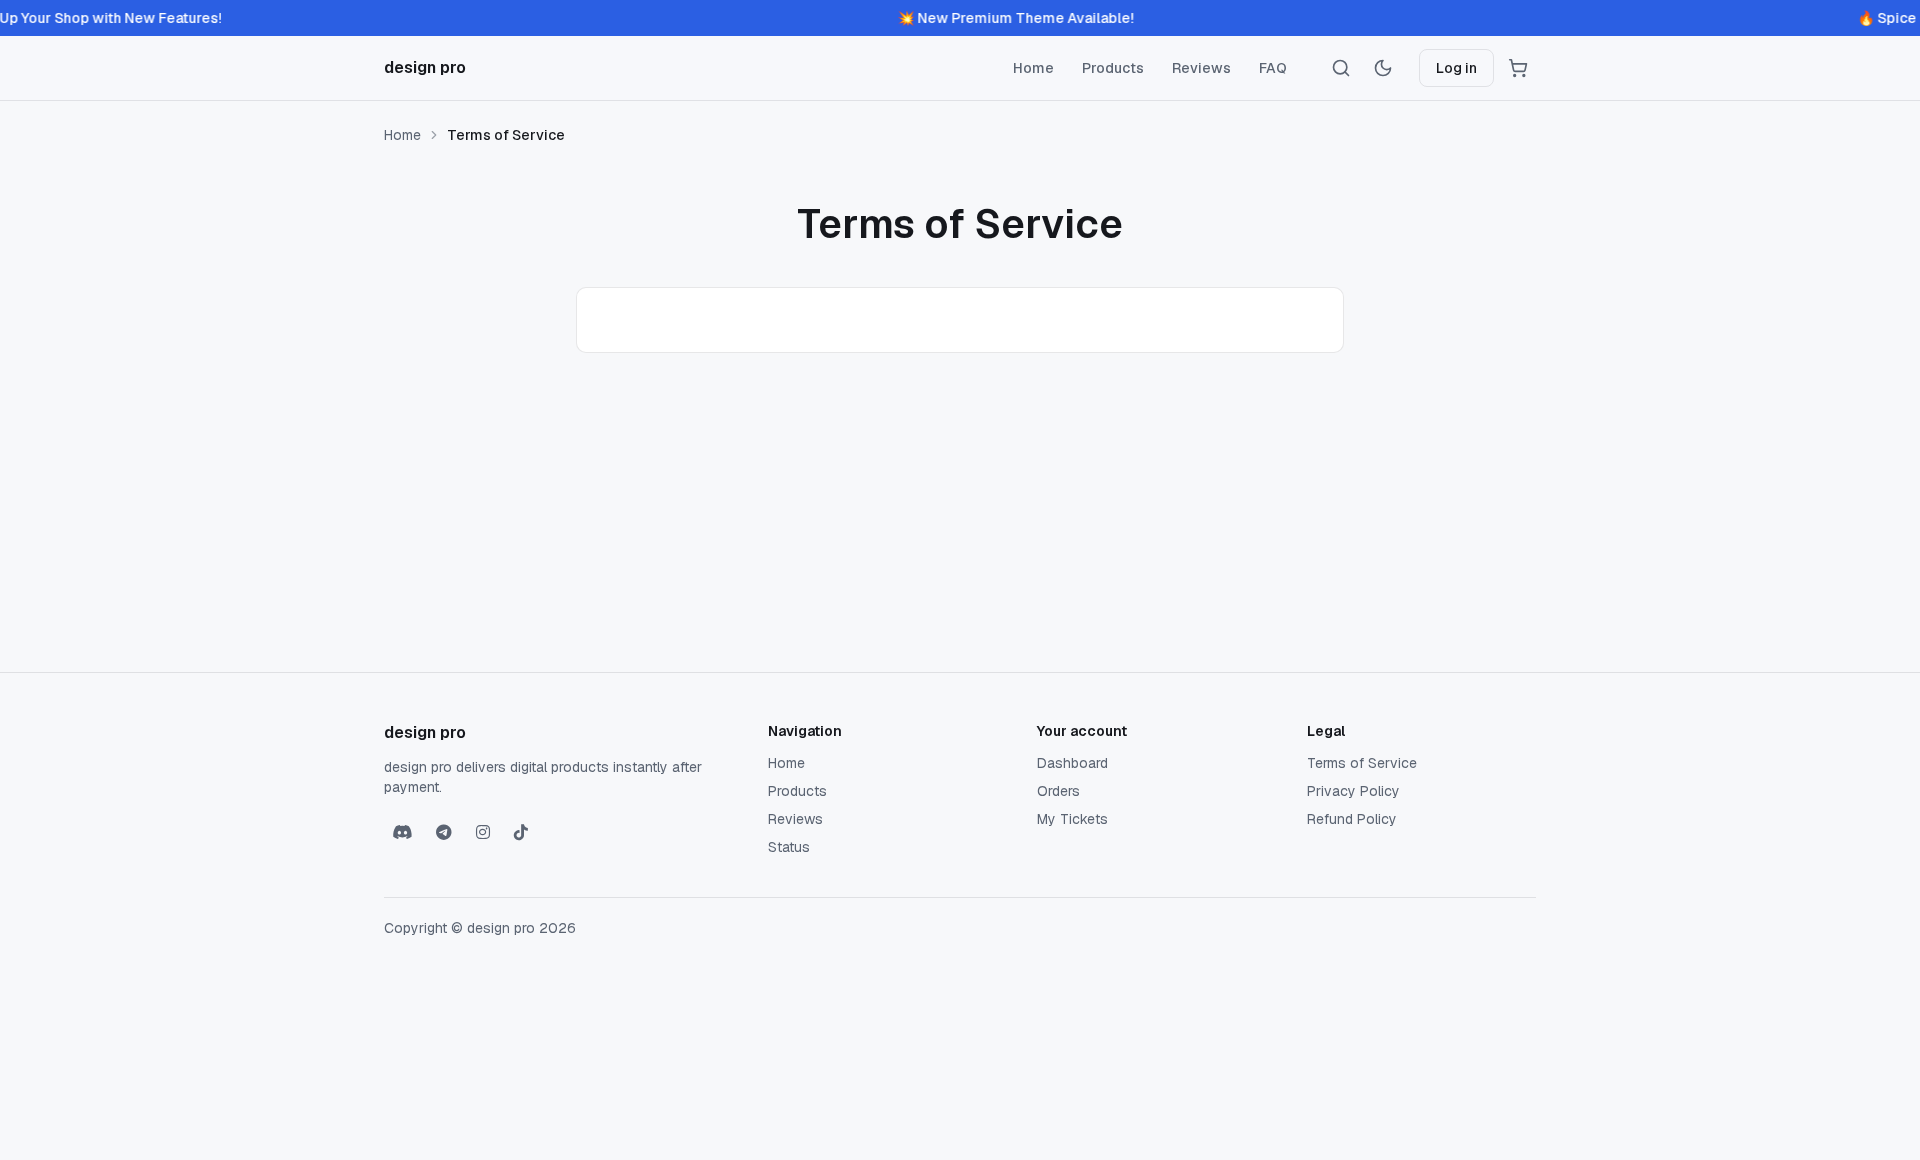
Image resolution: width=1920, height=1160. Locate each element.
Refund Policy (1352, 819)
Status (789, 847)
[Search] (1341, 68)
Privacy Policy (1353, 791)
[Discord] (402, 833)
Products (1113, 68)
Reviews (1201, 68)
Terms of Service (1362, 763)
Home (1033, 68)
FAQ (1273, 68)
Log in (1456, 68)
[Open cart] (1518, 68)
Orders (1058, 791)
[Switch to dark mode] (1383, 68)
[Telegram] (444, 833)
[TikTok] (521, 833)
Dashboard (1072, 763)
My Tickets (1072, 819)
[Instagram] (483, 833)
